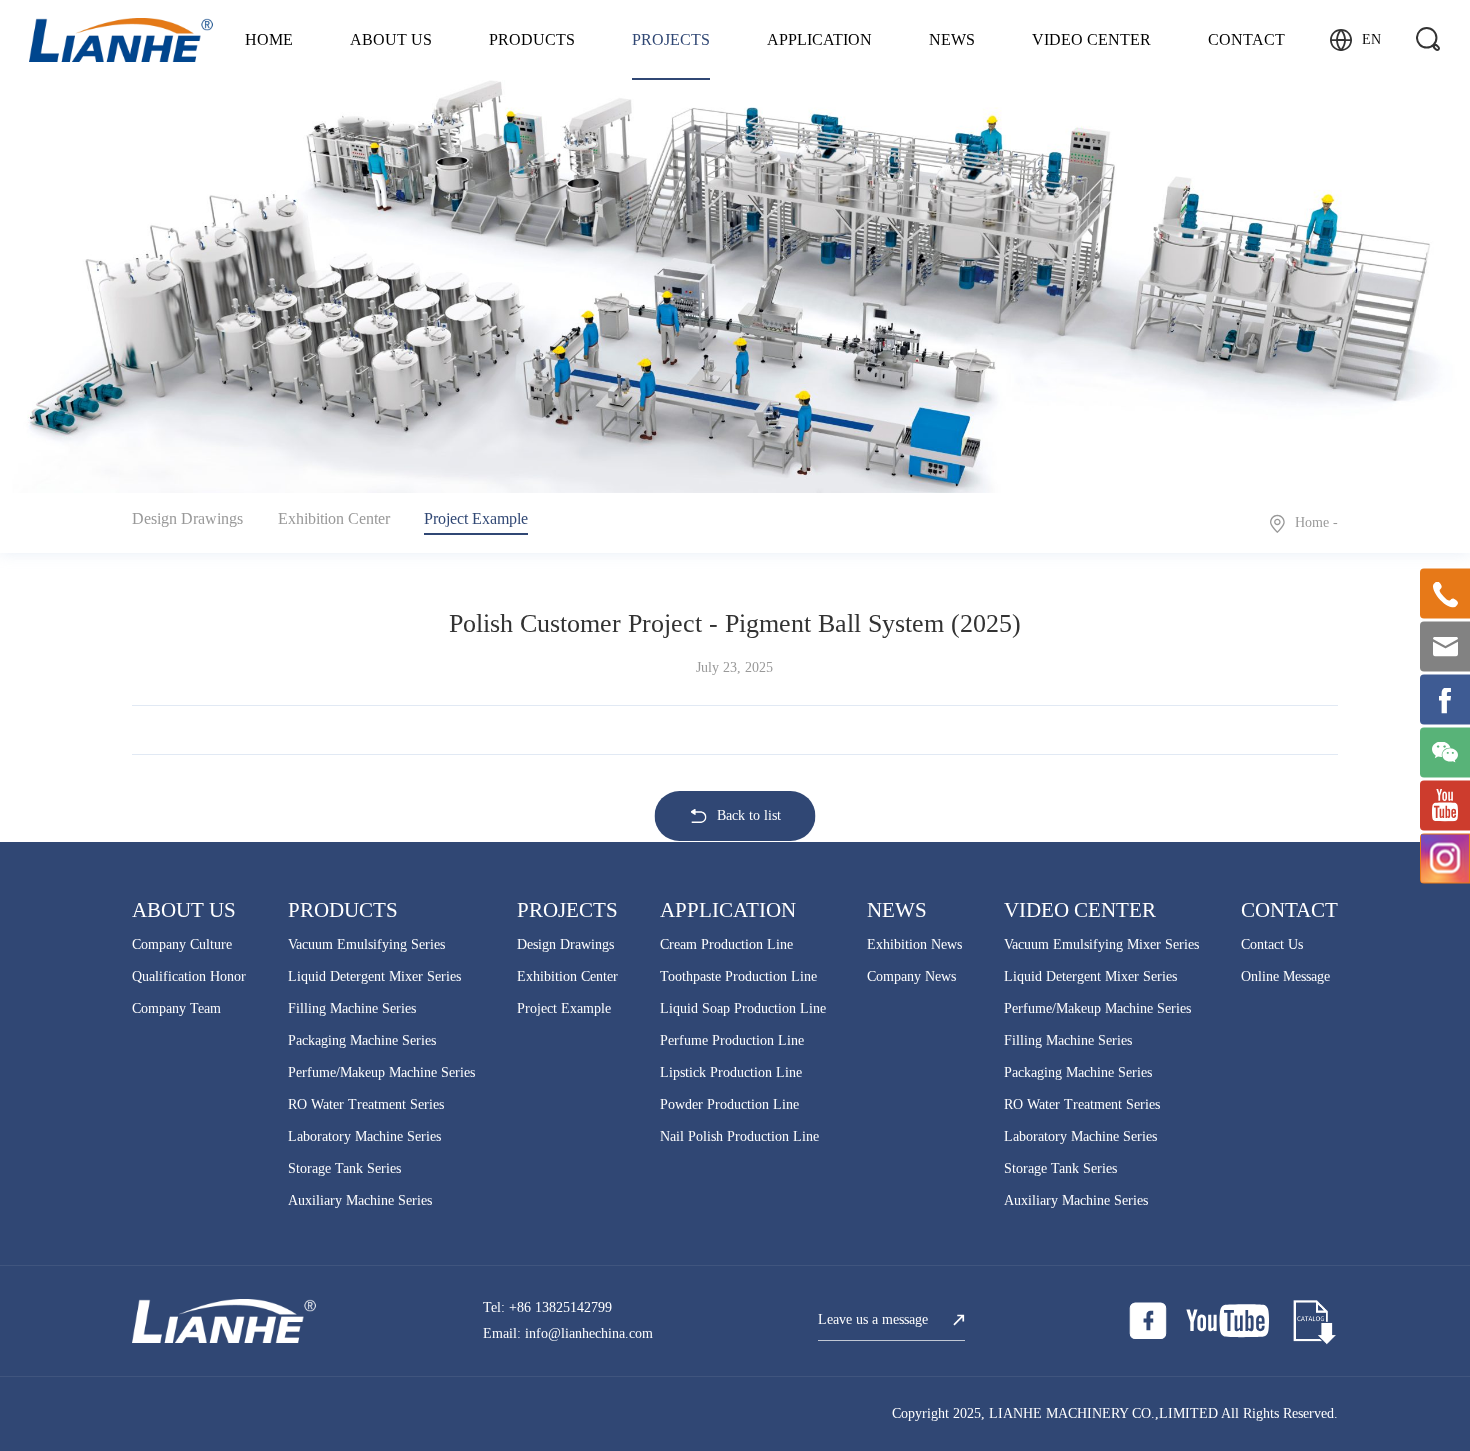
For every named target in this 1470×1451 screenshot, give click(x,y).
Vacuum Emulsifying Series (366, 944)
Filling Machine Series (352, 1008)
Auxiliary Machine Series (360, 1200)
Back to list (749, 815)
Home (269, 39)
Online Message (1285, 976)
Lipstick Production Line (731, 1072)
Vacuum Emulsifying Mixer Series (1101, 944)
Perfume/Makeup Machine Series (381, 1072)
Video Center (1091, 39)
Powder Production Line (729, 1104)
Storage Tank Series (344, 1168)
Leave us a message (873, 1319)
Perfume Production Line (732, 1040)
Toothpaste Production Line (738, 976)
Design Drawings (187, 518)
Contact (1246, 39)
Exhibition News (914, 944)
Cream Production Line (726, 944)
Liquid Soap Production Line (743, 1008)
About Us (391, 39)
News (952, 39)
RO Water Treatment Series (366, 1104)
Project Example (476, 518)
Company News (911, 976)
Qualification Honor (189, 976)
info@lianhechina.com (589, 1333)
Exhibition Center (334, 518)
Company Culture (182, 944)
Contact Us (1272, 944)
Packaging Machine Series (362, 1040)
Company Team (176, 1008)
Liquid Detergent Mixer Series (374, 976)
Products (532, 39)
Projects (671, 39)
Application (819, 39)
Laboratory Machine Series (364, 1136)
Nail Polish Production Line (739, 1136)
